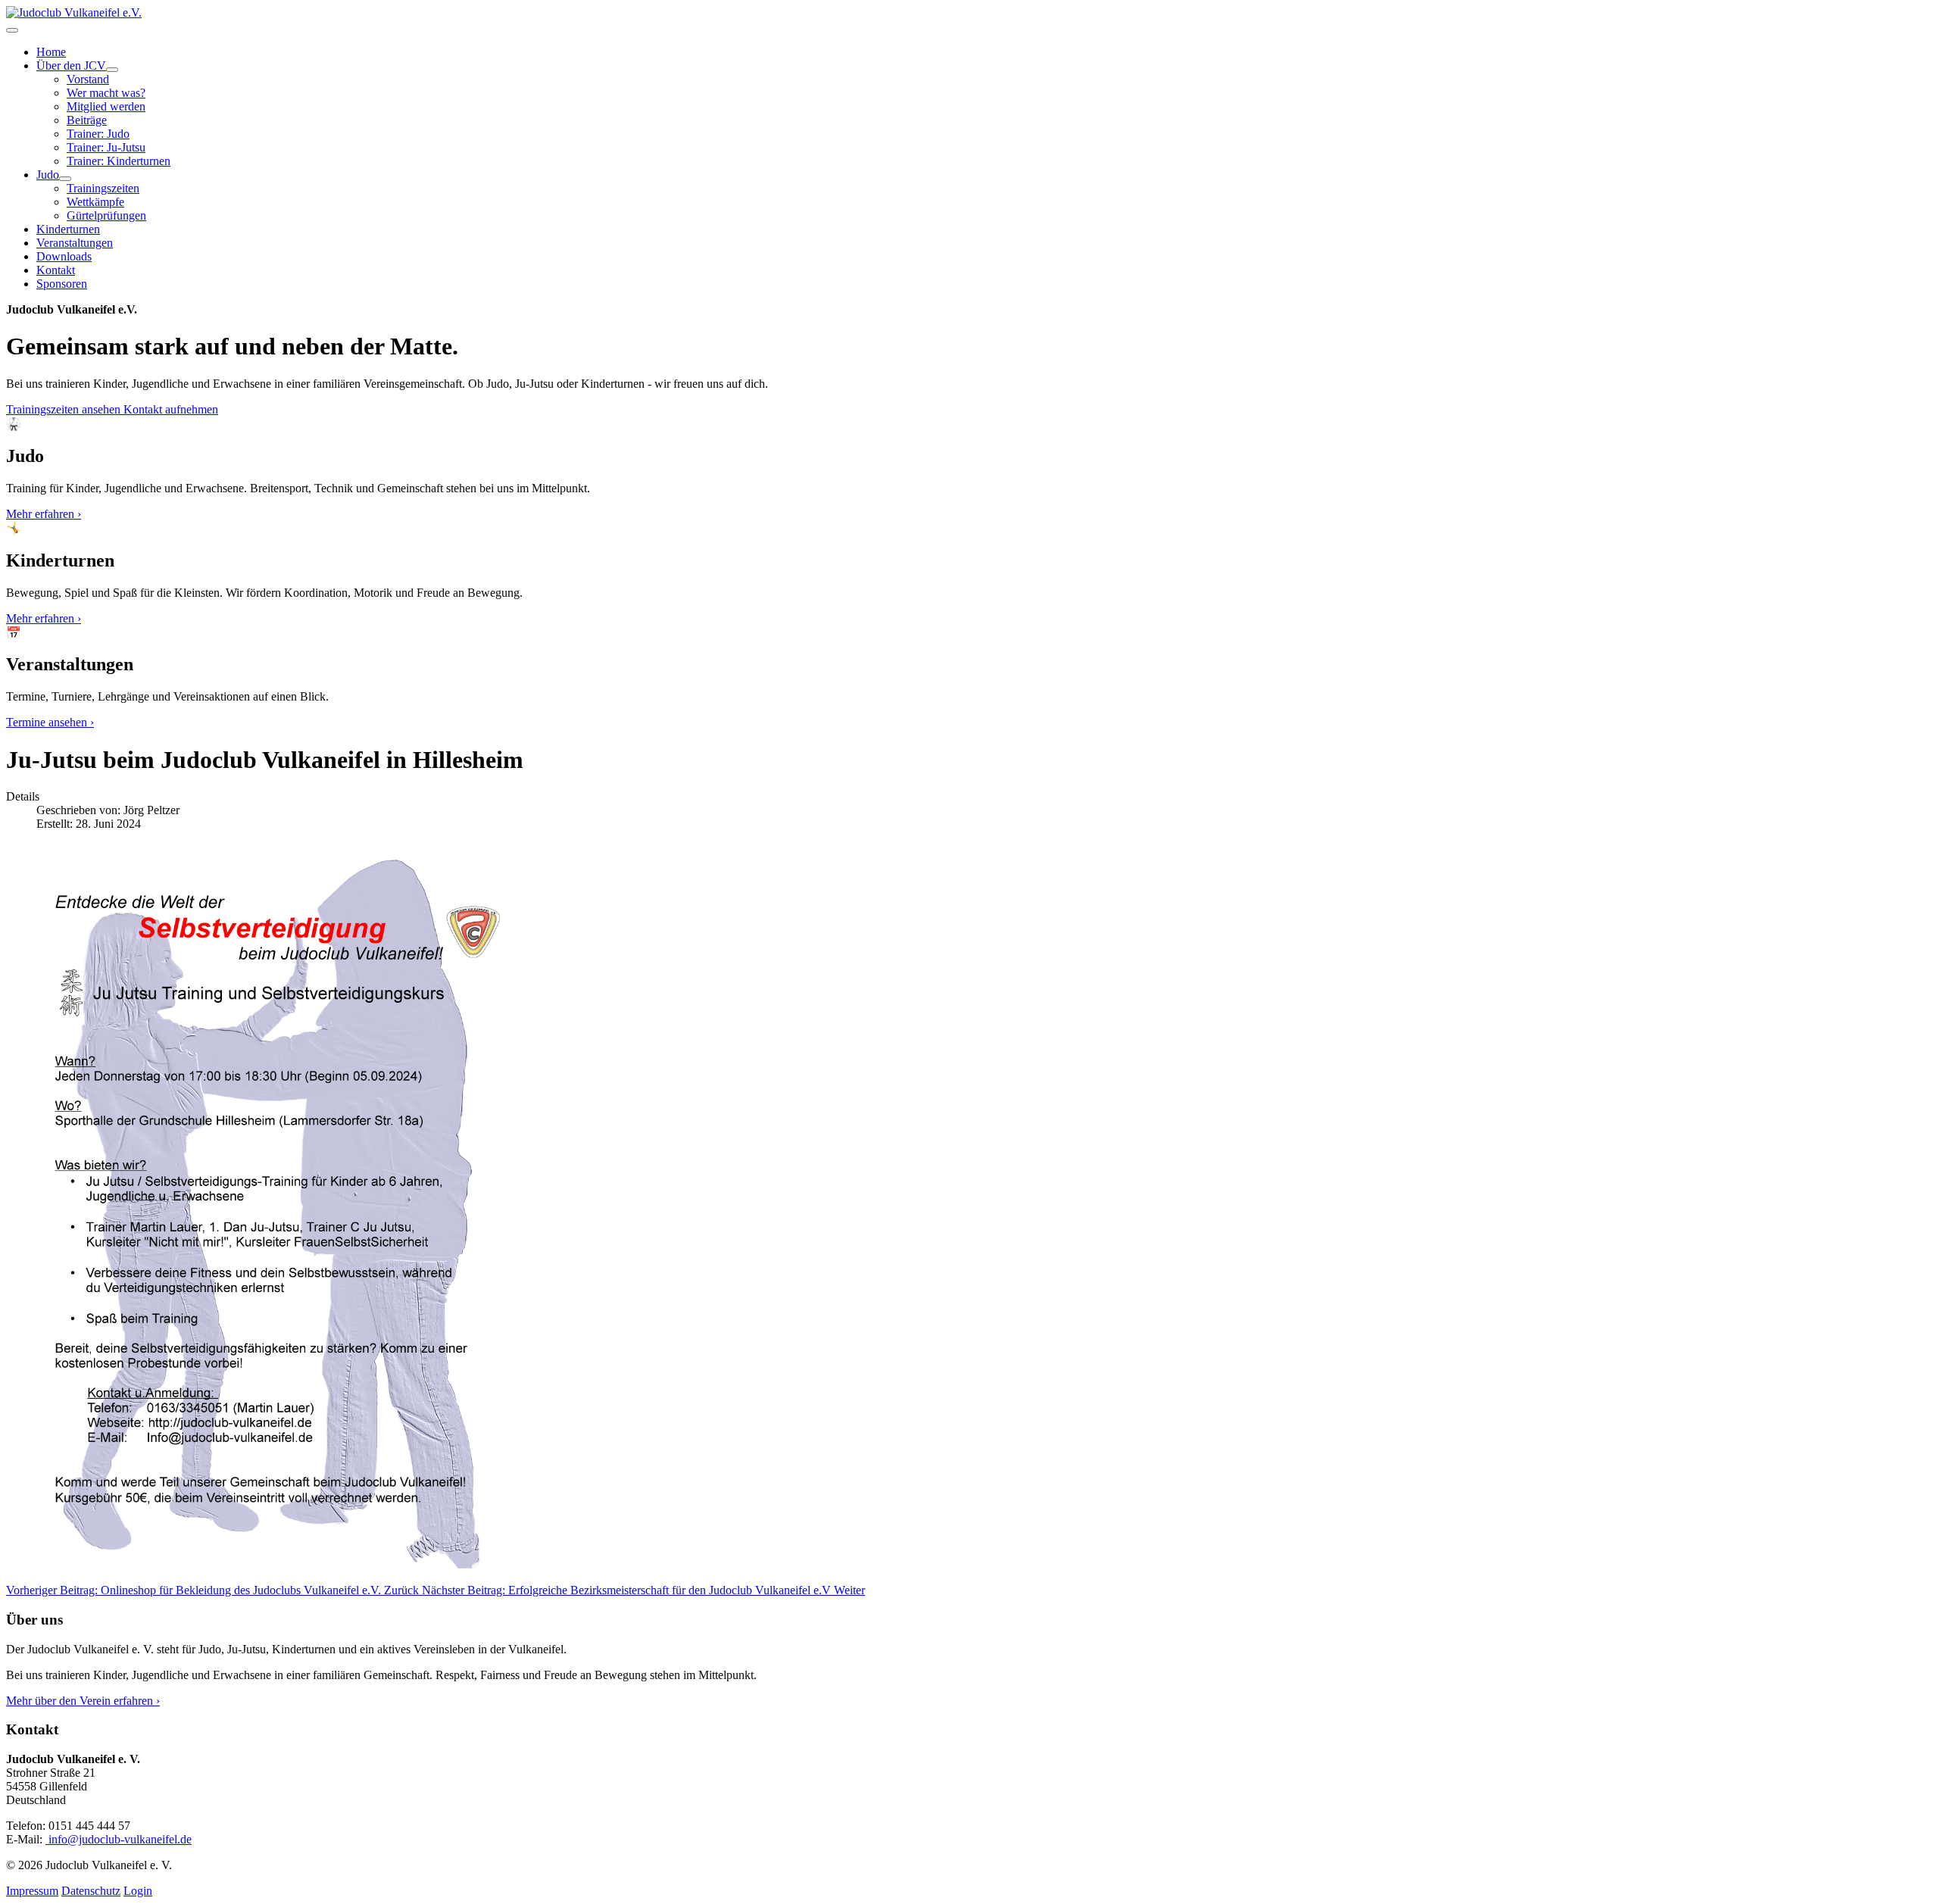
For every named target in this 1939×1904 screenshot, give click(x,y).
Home (51, 52)
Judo (48, 175)
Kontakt (56, 270)
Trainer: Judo (98, 134)
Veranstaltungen (75, 243)
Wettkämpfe (95, 202)
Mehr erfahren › (44, 514)
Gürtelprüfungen (106, 215)
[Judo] (65, 179)
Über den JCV (71, 66)
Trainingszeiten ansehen (65, 409)
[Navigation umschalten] (12, 30)
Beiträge (87, 120)
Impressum (32, 1891)
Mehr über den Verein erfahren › (83, 1701)
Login (138, 1891)
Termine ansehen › (50, 722)
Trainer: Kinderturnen (119, 161)
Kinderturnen (68, 229)
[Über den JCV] (112, 70)
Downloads (64, 256)
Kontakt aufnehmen (171, 409)
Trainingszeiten (103, 188)
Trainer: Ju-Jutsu (106, 147)
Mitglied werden (106, 106)
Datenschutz (91, 1891)
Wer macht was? (106, 93)
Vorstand (88, 79)
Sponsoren (62, 284)
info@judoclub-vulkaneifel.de (119, 1839)
